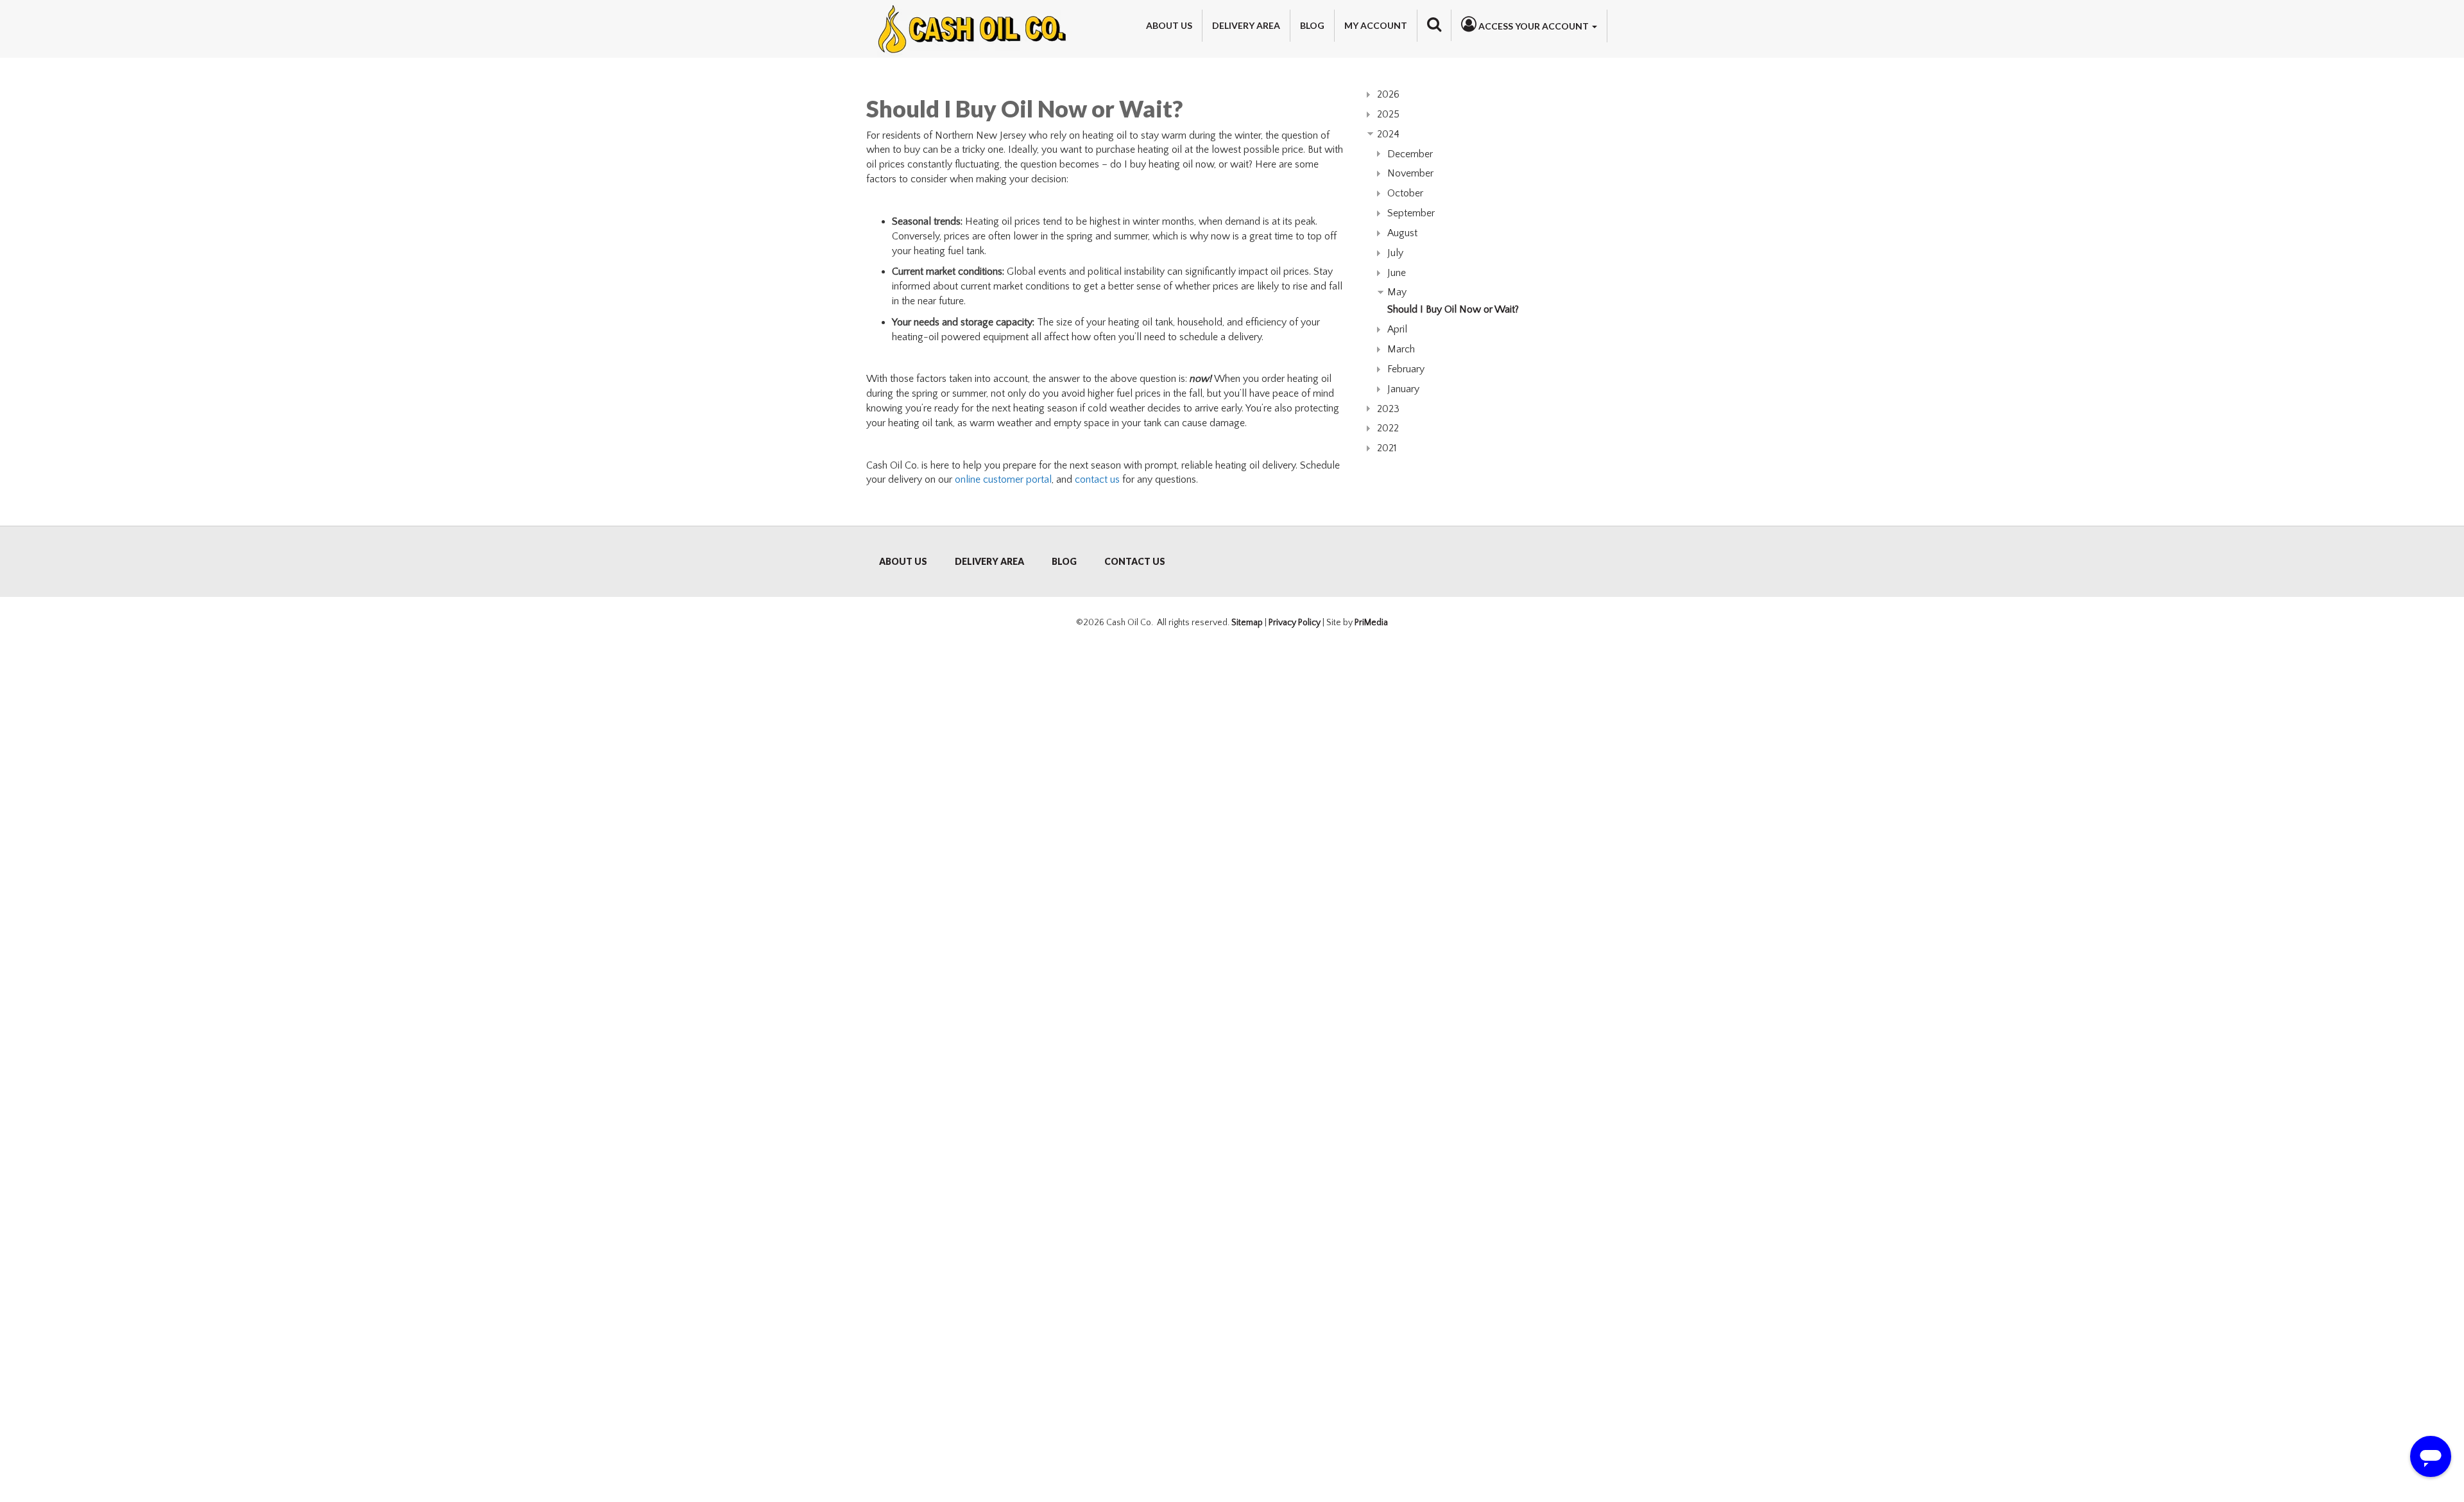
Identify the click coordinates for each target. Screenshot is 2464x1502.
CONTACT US (1135, 561)
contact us (1097, 479)
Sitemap (1247, 623)
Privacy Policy (1295, 623)
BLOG (1064, 561)
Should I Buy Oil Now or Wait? (1453, 309)
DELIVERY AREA (989, 561)
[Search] (1434, 24)
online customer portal (1003, 479)
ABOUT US (903, 561)
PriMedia (1371, 623)
